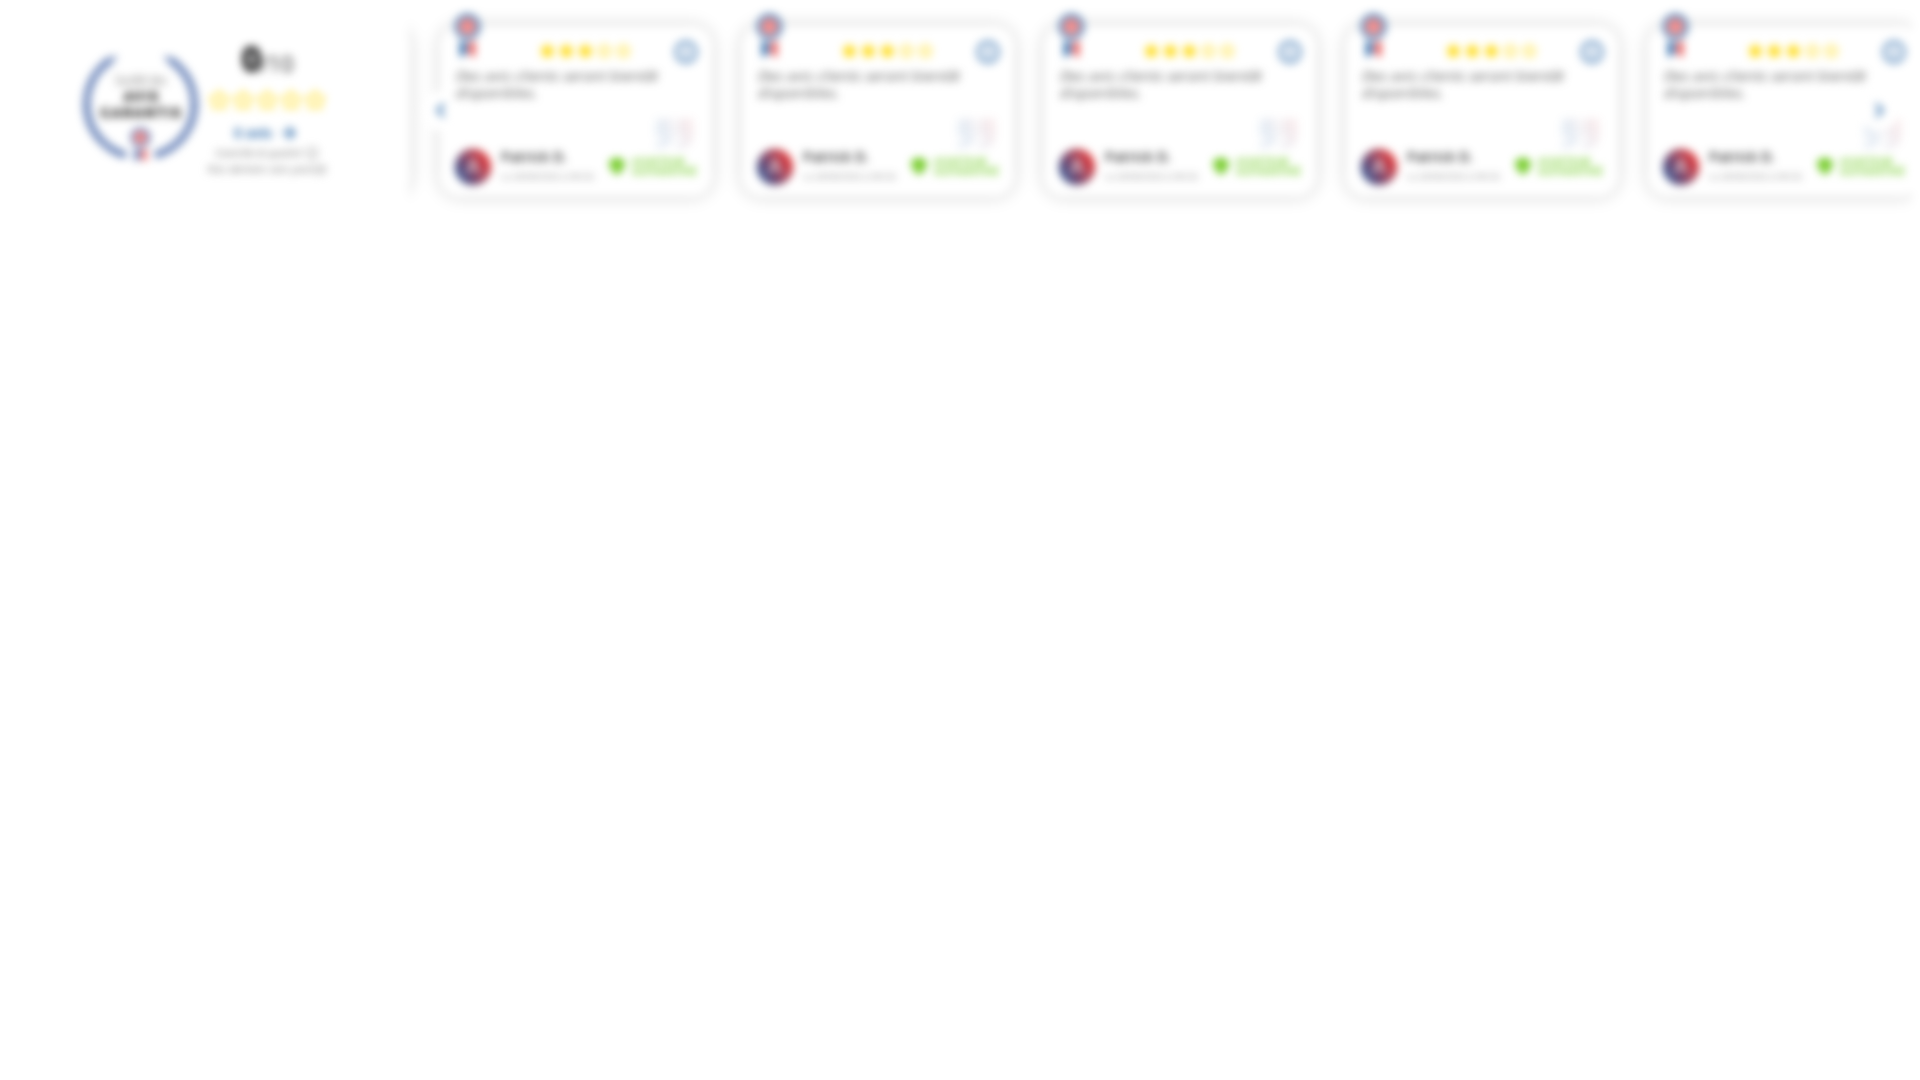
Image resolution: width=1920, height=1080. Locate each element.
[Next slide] (1879, 111)
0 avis (255, 132)
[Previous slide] (441, 111)
